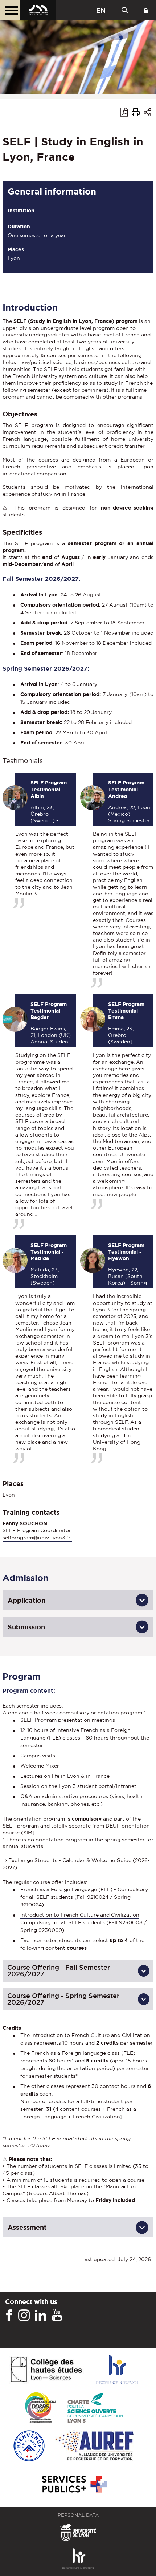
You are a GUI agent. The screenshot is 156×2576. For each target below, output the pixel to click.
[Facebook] (9, 2316)
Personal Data (78, 2515)
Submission (26, 1627)
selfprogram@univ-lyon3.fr (37, 1538)
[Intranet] (146, 10)
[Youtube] (57, 2316)
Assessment (27, 2227)
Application (26, 1600)
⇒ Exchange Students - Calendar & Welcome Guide (67, 1860)
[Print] (136, 113)
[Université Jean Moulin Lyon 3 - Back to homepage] (38, 10)
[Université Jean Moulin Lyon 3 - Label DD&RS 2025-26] (40, 2408)
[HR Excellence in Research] (116, 2370)
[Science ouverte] (95, 2408)
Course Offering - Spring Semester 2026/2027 (63, 1999)
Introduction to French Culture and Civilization (80, 1915)
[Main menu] (10, 10)
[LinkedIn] (41, 2316)
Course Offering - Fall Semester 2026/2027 (59, 1971)
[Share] (147, 113)
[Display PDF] (124, 113)
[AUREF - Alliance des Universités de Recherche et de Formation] (95, 2446)
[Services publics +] (74, 2485)
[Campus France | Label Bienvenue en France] (29, 2446)
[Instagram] (24, 2316)
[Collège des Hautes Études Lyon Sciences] (46, 2370)
